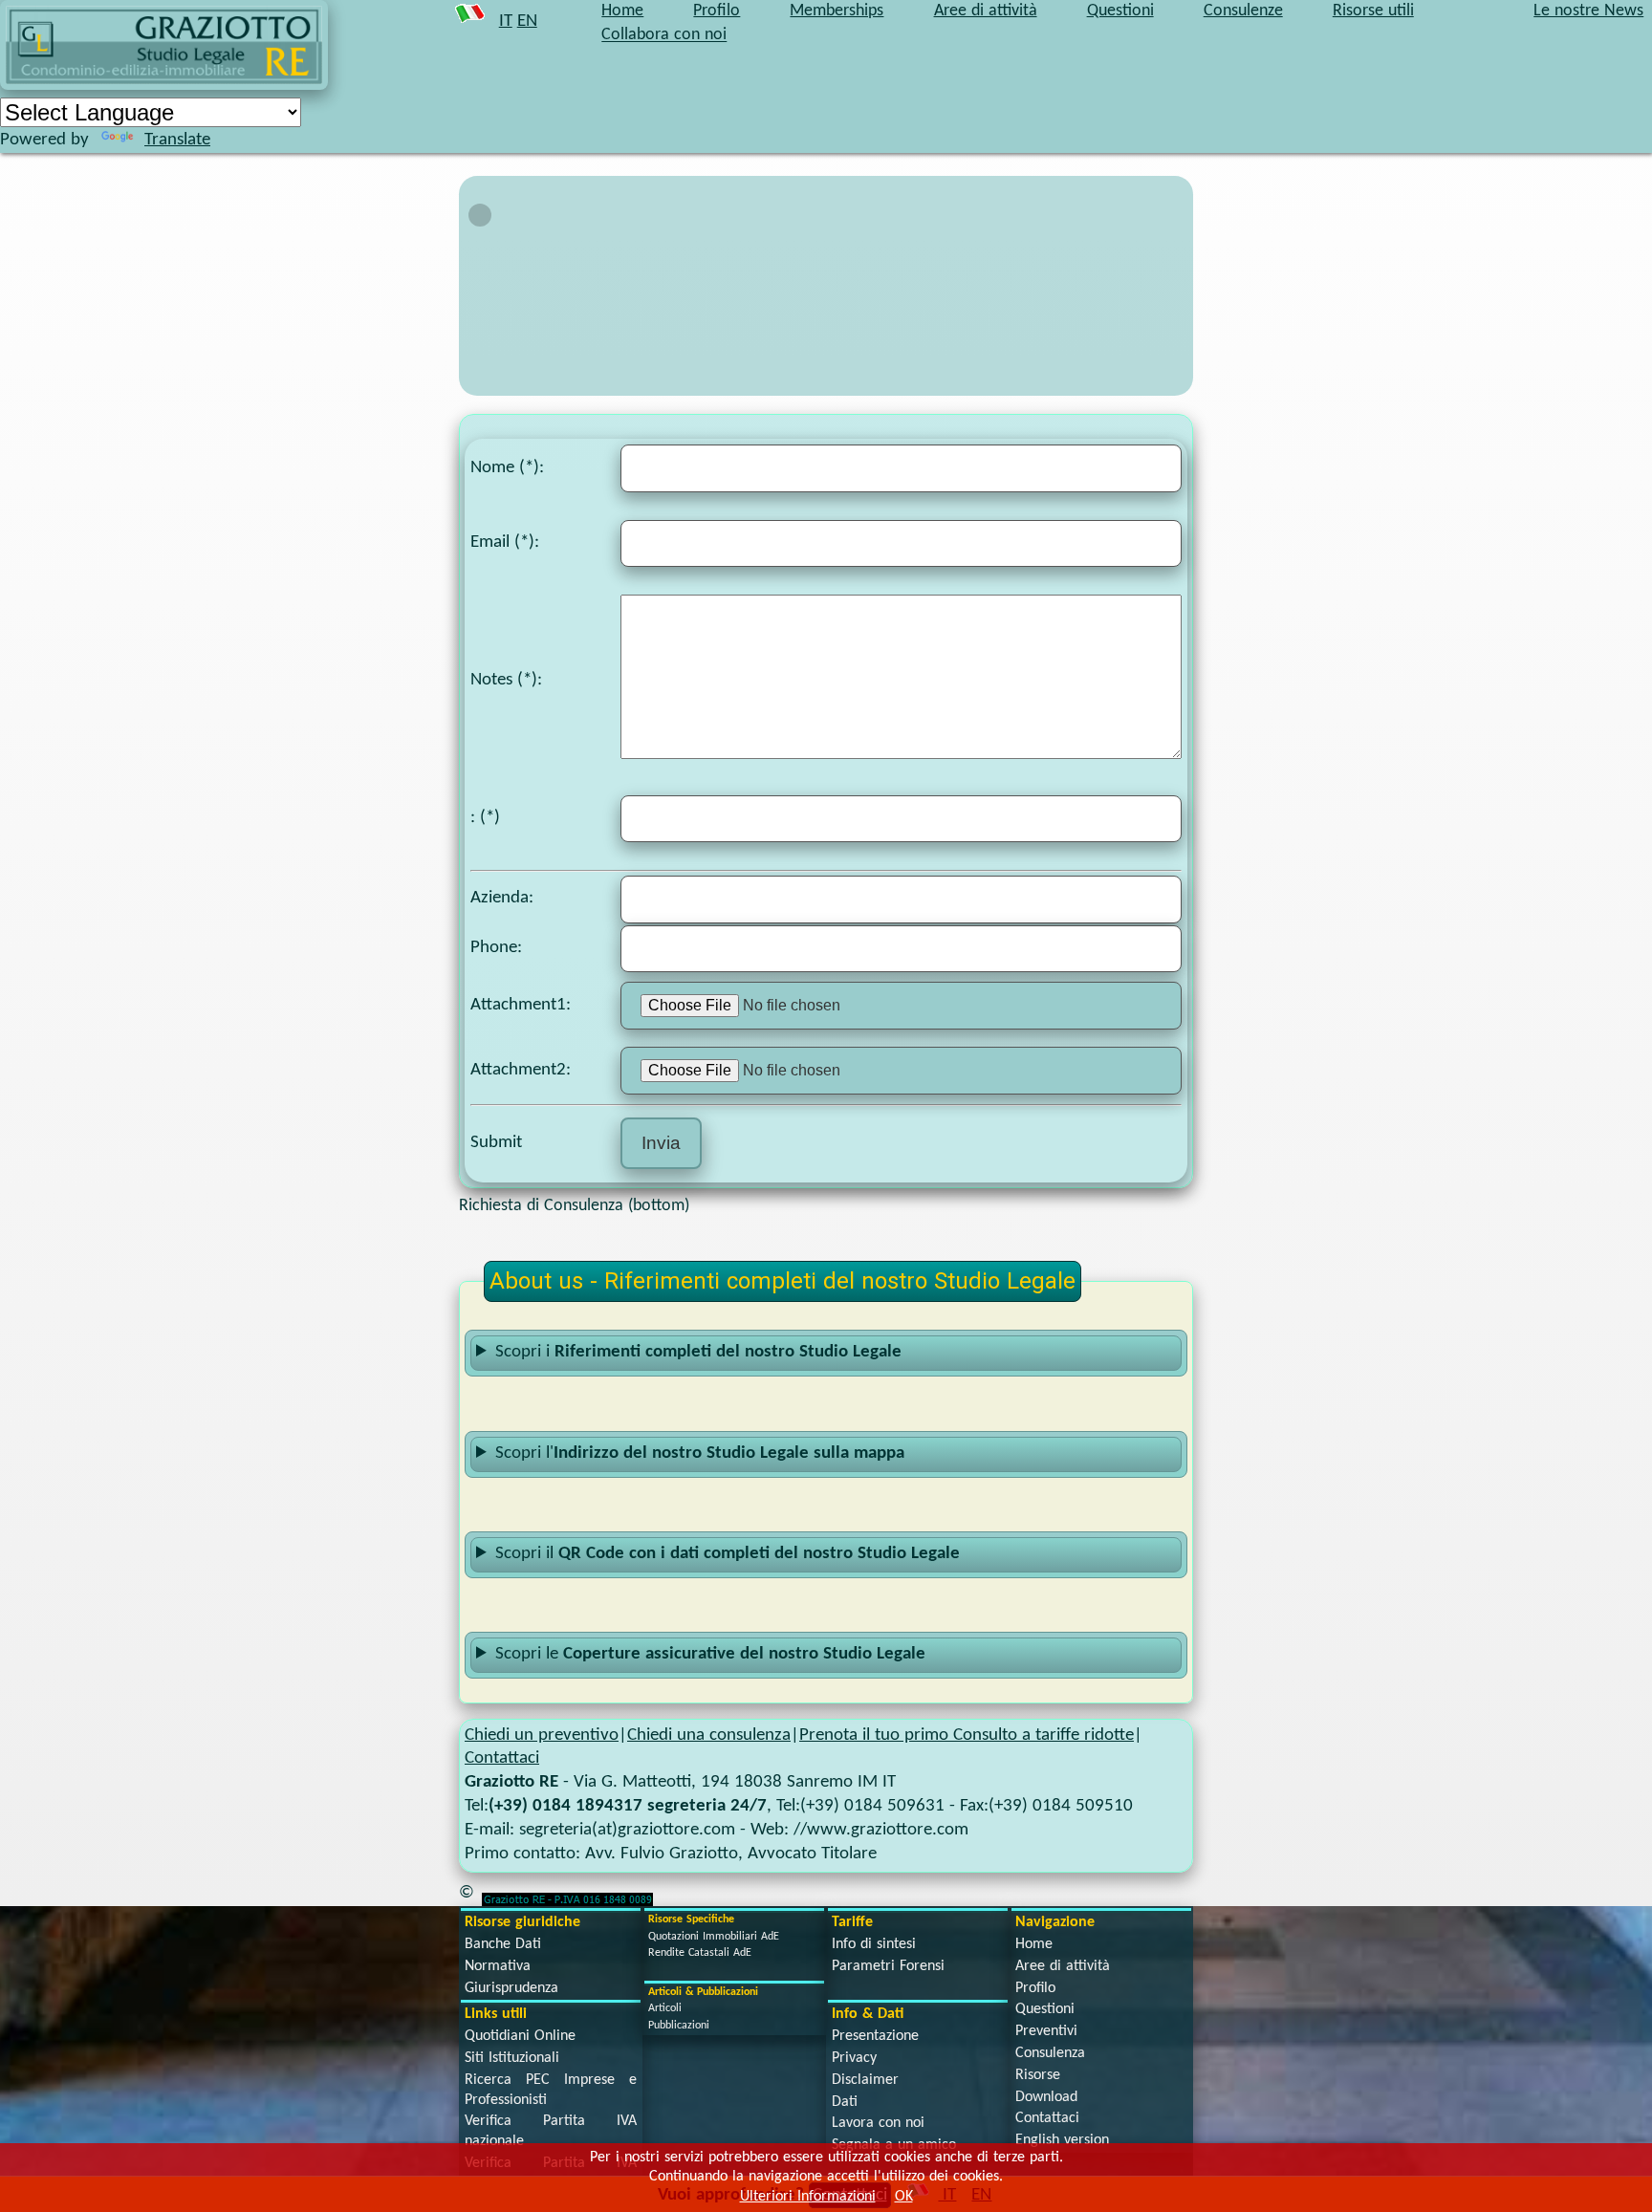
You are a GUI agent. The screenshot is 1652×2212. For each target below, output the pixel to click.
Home (1034, 1944)
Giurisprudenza (511, 1988)
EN (527, 22)
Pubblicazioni (679, 2026)
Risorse (1038, 2075)
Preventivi (1046, 2031)
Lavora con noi (878, 2123)
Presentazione (875, 2036)
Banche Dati (503, 1944)
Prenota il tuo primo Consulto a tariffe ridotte (967, 1735)
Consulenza (1050, 2053)
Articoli (665, 2008)
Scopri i (698, 1352)
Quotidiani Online (520, 2036)
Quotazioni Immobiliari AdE (714, 1937)
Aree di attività (1063, 1966)
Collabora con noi (664, 36)
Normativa (498, 1966)
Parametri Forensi (888, 1966)
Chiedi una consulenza (709, 1735)
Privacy (854, 2058)
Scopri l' (700, 1453)
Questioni (1045, 2009)
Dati (845, 2102)
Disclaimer (865, 2080)
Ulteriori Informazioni (808, 2197)
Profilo (1035, 1988)
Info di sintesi (874, 1944)
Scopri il (728, 1554)
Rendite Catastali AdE (700, 1953)
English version (1062, 2140)
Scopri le (710, 1654)
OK (904, 2197)
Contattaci (502, 1758)
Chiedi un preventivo (542, 1735)
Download (1046, 2097)
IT (506, 22)
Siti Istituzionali (512, 2058)
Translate (177, 140)
